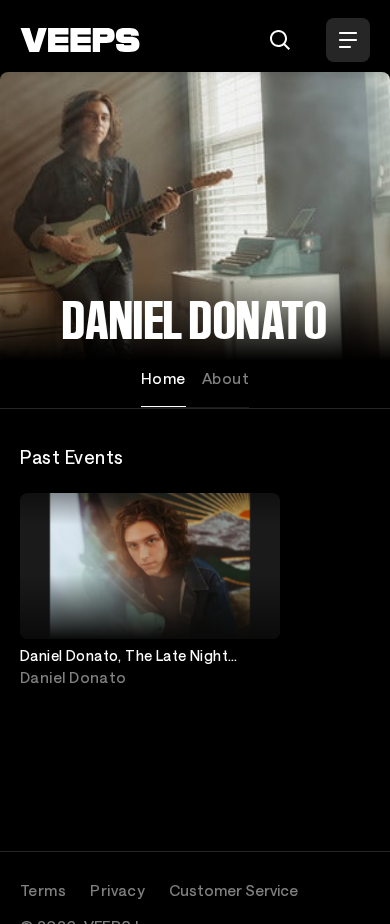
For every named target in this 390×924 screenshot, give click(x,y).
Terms (43, 890)
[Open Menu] (348, 40)
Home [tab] (163, 378)
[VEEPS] (80, 40)
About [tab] (225, 378)
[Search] (280, 40)
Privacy (117, 890)
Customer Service (233, 890)
